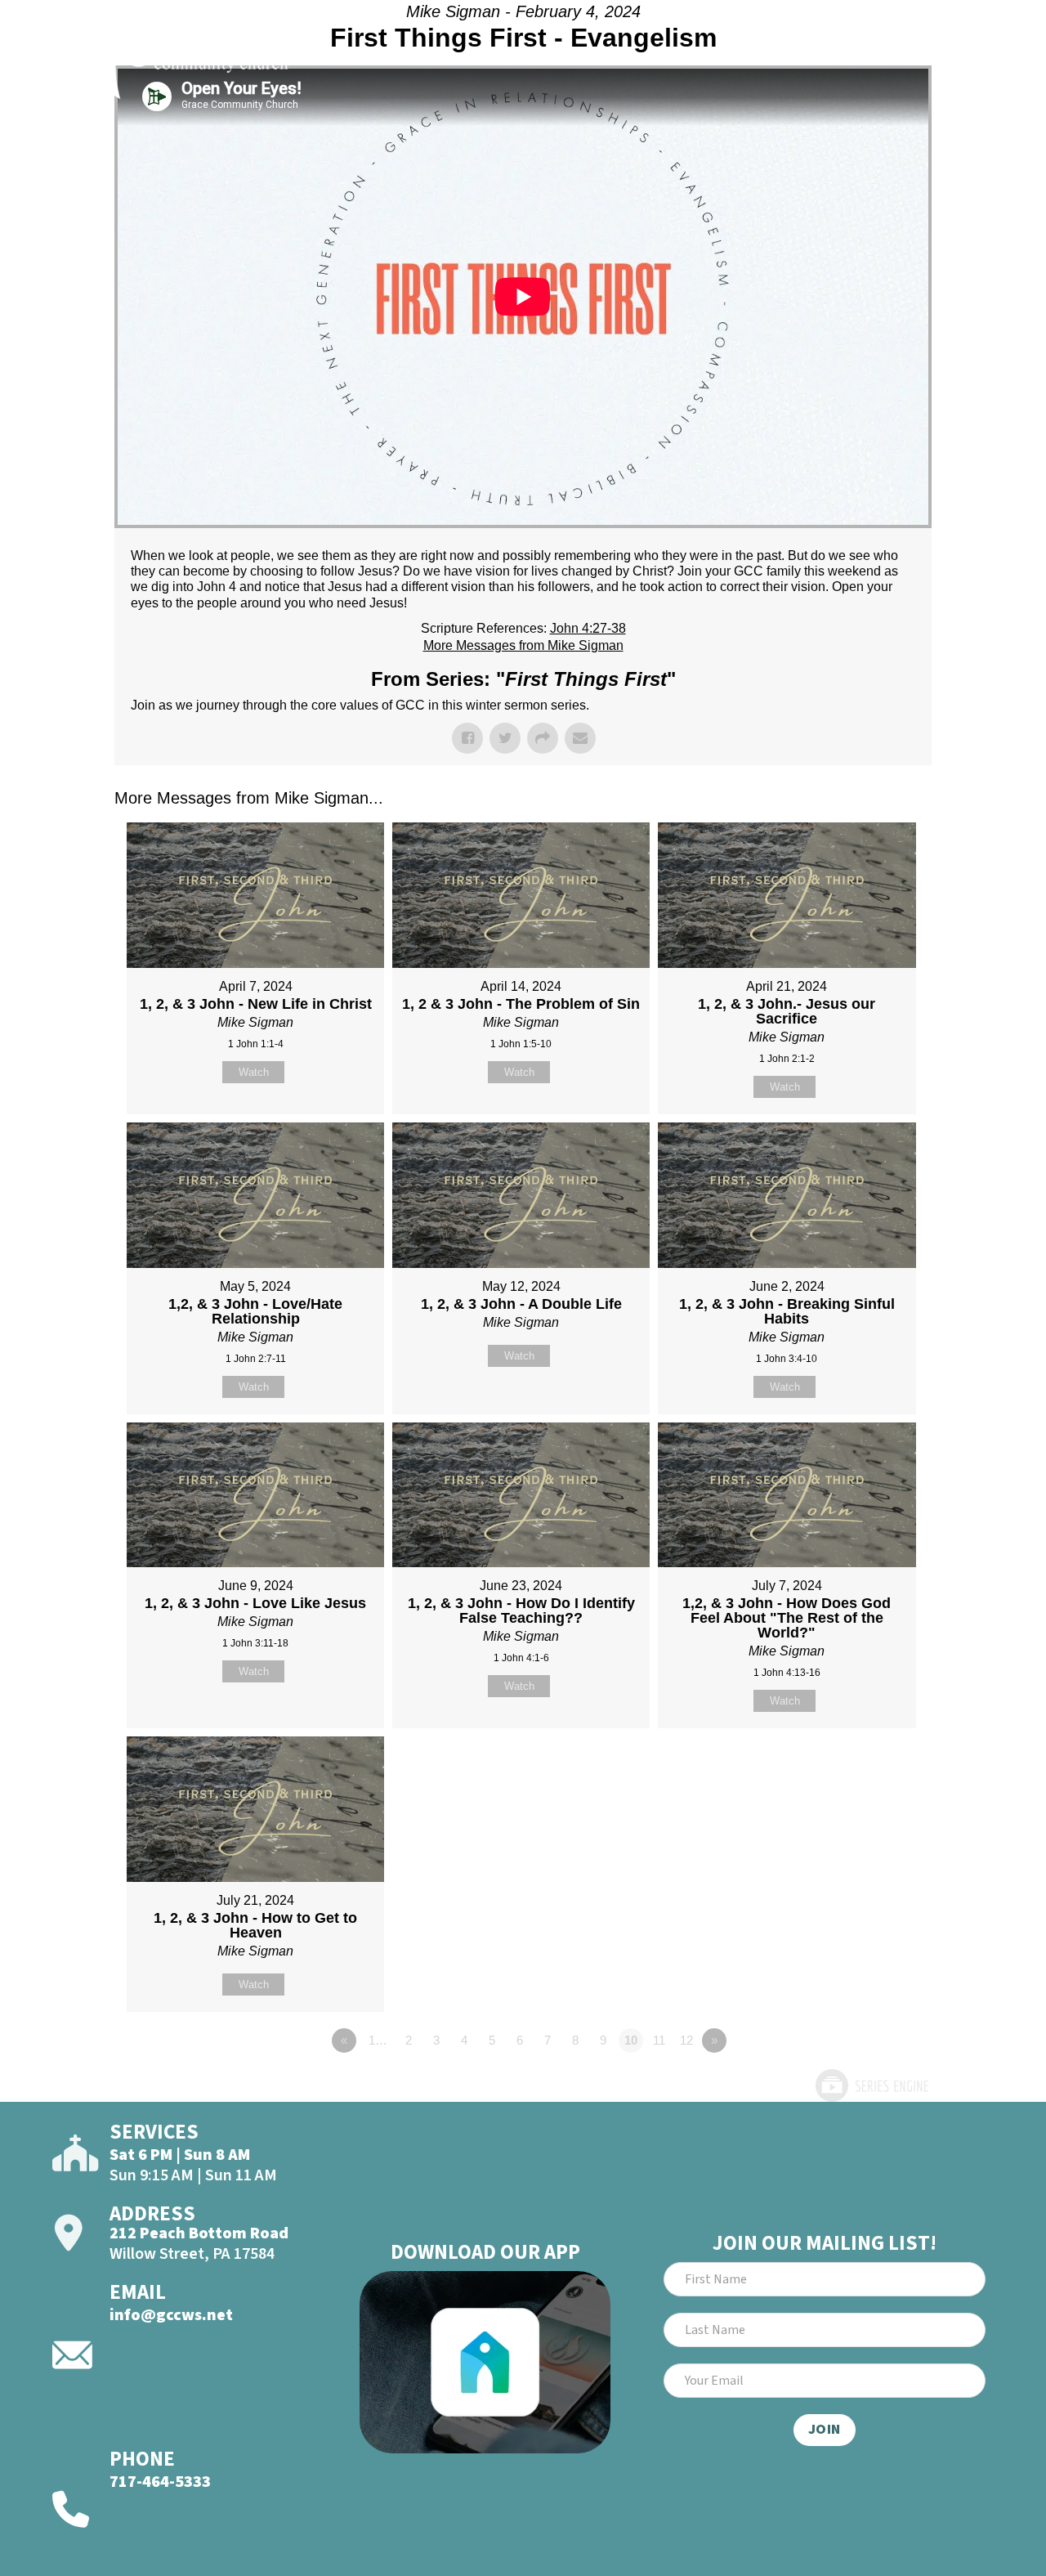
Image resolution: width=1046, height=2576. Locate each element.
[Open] (969, 55)
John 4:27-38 (588, 628)
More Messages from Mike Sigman (523, 645)
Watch (254, 1072)
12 (686, 2040)
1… (378, 2040)
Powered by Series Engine (871, 2085)
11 (659, 2040)
